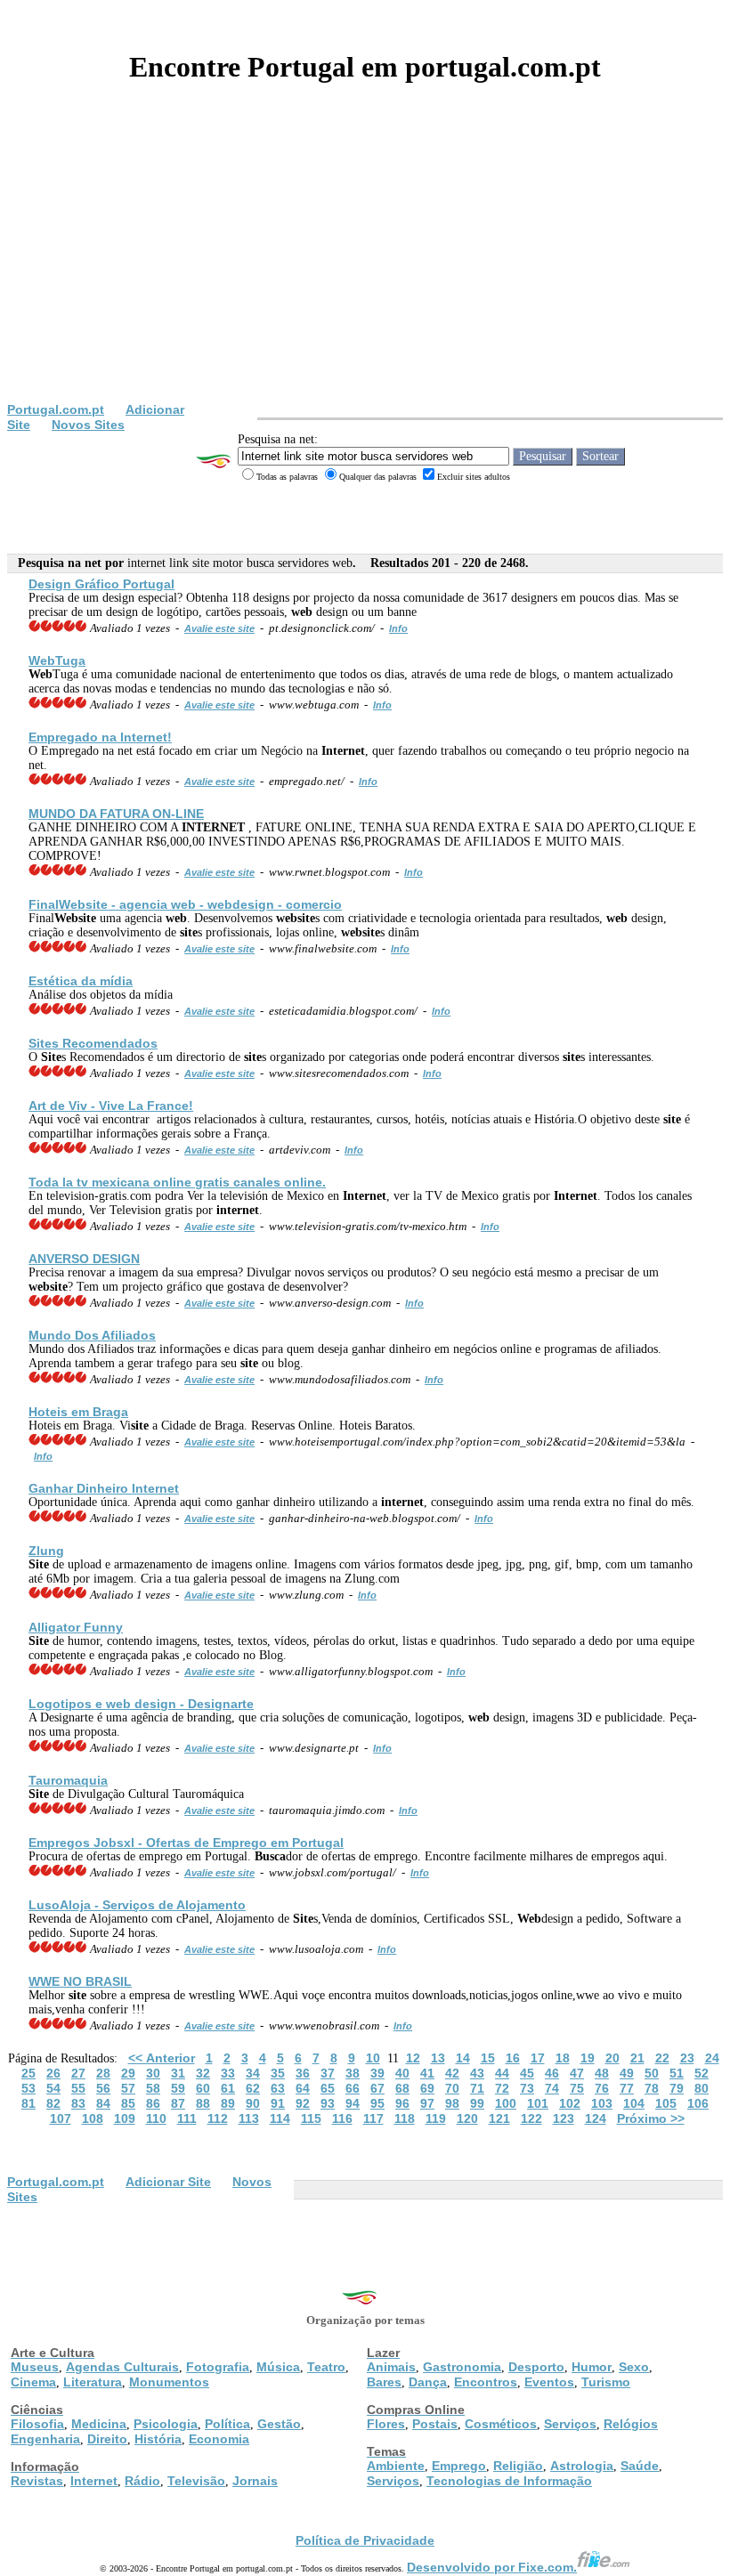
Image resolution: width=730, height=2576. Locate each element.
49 (627, 2073)
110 (156, 2118)
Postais (435, 2424)
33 (228, 2073)
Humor (592, 2367)
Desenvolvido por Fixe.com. (492, 2567)
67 (377, 2088)
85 (128, 2103)
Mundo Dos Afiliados (92, 1335)
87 (178, 2103)
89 (228, 2103)
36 (303, 2073)
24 (712, 2058)
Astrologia (582, 2466)
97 (427, 2103)
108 (93, 2118)
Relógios (631, 2424)
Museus (35, 2367)
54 (53, 2088)
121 (499, 2118)
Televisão (196, 2481)
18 (563, 2058)
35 (278, 2073)
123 (564, 2118)
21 (637, 2058)
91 (278, 2103)
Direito (107, 2439)
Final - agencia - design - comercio (185, 904)
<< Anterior (162, 2058)
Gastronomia (462, 2367)
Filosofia (37, 2424)
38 (353, 2073)
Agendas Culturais (122, 2367)
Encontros (486, 2382)
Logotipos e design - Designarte (141, 1704)
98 (452, 2103)
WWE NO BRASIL (80, 1981)
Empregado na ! (100, 737)
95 (377, 2103)
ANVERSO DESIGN (84, 1259)
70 (452, 2088)
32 (203, 2073)
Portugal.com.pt (56, 409)
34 (253, 2073)
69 (427, 2088)
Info (398, 628)
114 (280, 2118)
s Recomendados (93, 1043)
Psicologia (166, 2424)
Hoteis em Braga (78, 1412)
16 (513, 2058)
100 (506, 2103)
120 (467, 2118)
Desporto (536, 2367)
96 (402, 2103)
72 (502, 2088)
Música (278, 2367)
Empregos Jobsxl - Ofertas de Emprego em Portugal (186, 1843)
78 (652, 2088)
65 (328, 2088)
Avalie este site (219, 628)
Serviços (570, 2424)
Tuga (57, 660)
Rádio (142, 2481)
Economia (219, 2439)
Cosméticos (501, 2424)
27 (78, 2073)
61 (228, 2088)
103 (602, 2103)
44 (502, 2073)
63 (278, 2088)
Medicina (99, 2424)
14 (463, 2058)
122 (531, 2118)
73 (527, 2088)
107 (61, 2118)
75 (577, 2088)
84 (103, 2103)
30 (153, 2073)
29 (128, 2073)
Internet (94, 2481)
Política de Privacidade (365, 2540)
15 (488, 2058)
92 (303, 2103)
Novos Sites (88, 425)
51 (677, 2073)
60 (203, 2088)
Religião (518, 2466)
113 (249, 2118)
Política (227, 2424)
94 (353, 2103)
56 (103, 2088)
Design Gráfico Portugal (101, 584)
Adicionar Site (168, 2182)
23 (687, 2058)
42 (452, 2073)
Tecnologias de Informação (509, 2481)
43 (477, 2073)
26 (53, 2073)
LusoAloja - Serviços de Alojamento (137, 1905)
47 (577, 2073)
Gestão (279, 2424)
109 (125, 2118)
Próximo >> (651, 2118)
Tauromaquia (68, 1780)
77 (627, 2088)
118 (405, 2118)
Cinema (33, 2382)
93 (328, 2103)
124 (596, 2118)
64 (303, 2088)
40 (402, 2073)
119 (436, 2118)
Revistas (37, 2481)
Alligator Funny (76, 1627)
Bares (384, 2382)
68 (402, 2088)
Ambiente (396, 2466)
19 (588, 2058)
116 (342, 2118)
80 (702, 2088)
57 (128, 2088)
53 (28, 2088)
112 (218, 2118)
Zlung (46, 1551)
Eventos (549, 2382)
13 (438, 2058)
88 (203, 2103)
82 (53, 2103)
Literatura (93, 2382)
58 (153, 2088)
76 (602, 2088)
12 (413, 2058)
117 (373, 2118)
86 (153, 2103)
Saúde (640, 2466)
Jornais (255, 2481)
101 (538, 2103)
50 (652, 2073)
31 (178, 2073)
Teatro (326, 2367)
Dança (428, 2382)
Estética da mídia (81, 981)
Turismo (606, 2382)
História (158, 2439)
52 (702, 2073)
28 (103, 2073)
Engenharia (45, 2439)
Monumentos (169, 2382)
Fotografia (218, 2367)
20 (612, 2058)
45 (527, 2073)
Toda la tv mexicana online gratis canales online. (177, 1182)
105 (666, 2103)
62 (253, 2088)
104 (634, 2103)
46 (552, 2073)
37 (328, 2073)
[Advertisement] (365, 269)
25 (28, 2073)
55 (78, 2088)
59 (178, 2088)
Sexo (634, 2367)
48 (602, 2073)
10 (373, 2058)
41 (427, 2073)
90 (253, 2103)
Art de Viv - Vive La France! (111, 1106)
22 (662, 2058)
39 (377, 2073)
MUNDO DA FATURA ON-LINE (116, 814)
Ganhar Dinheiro (104, 1488)
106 (698, 2103)
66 (353, 2088)
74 (552, 2088)
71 (477, 2088)
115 (311, 2118)
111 (187, 2118)
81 (28, 2103)
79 (677, 2088)
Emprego (459, 2466)
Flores (386, 2424)
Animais (391, 2367)
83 (78, 2103)
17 (538, 2058)
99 (477, 2103)
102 (570, 2103)
